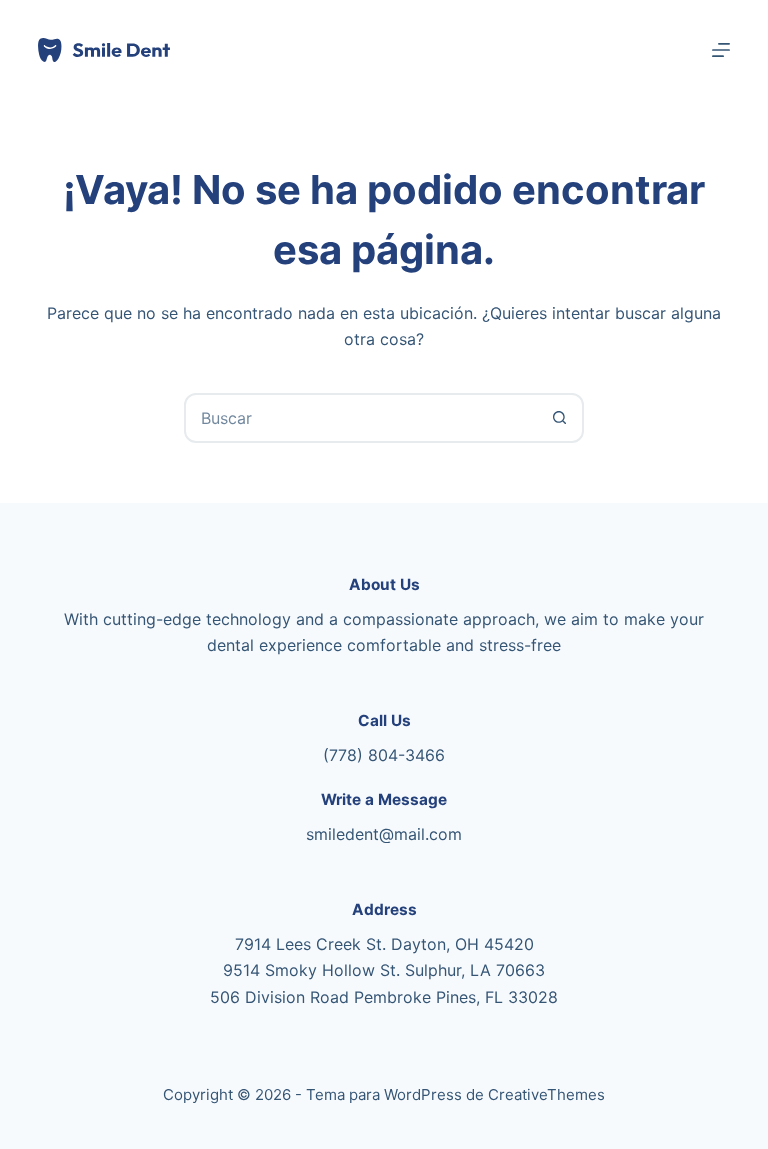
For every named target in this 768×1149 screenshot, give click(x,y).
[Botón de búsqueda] (559, 418)
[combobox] (361, 418)
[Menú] (721, 50)
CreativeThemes (546, 1094)
